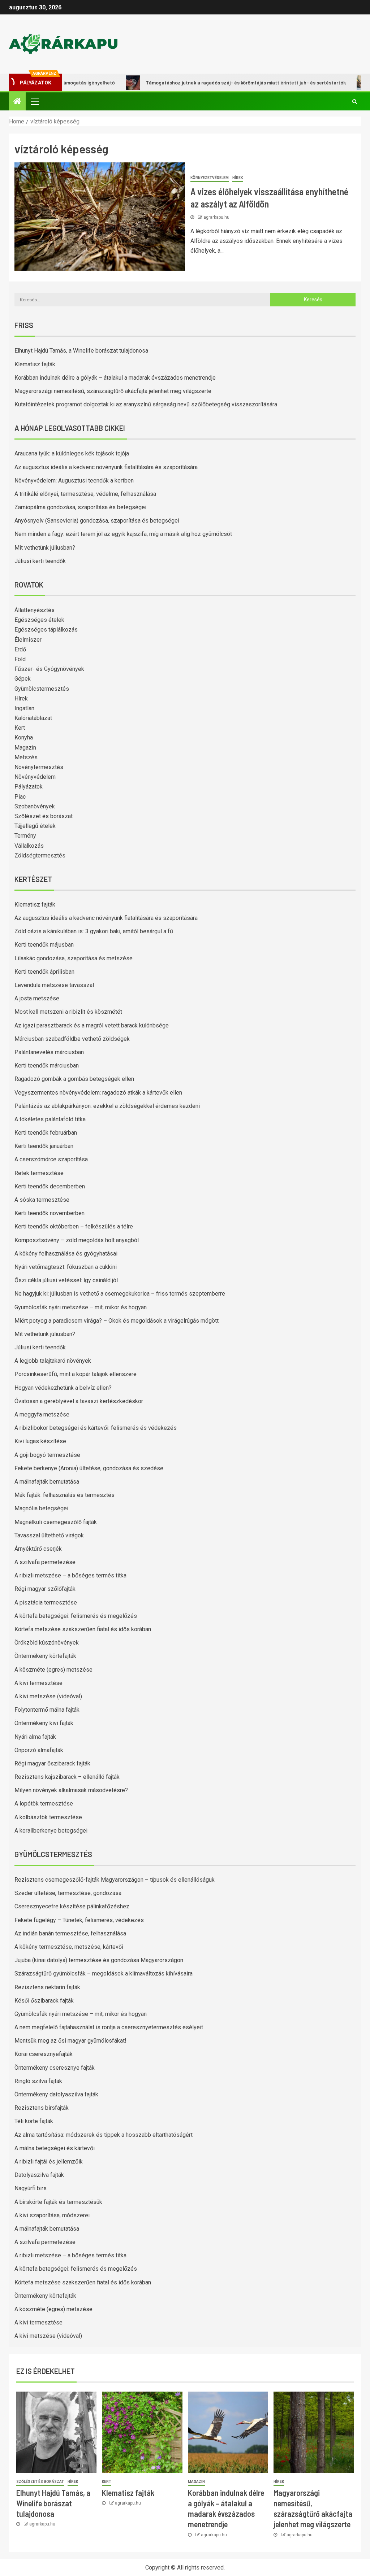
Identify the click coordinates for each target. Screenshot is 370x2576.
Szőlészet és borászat (44, 816)
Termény (25, 836)
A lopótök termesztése (44, 1804)
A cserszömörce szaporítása (51, 1159)
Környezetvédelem (210, 178)
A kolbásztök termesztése (48, 1817)
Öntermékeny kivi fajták (44, 1723)
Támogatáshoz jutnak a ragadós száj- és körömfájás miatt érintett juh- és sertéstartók (208, 82)
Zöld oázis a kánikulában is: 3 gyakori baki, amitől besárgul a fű (94, 931)
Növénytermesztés (39, 767)
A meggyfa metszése (42, 1414)
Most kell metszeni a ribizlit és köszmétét (68, 1012)
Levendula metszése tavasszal (54, 985)
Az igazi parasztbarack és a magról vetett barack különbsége (92, 1025)
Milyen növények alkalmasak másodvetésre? (71, 1790)
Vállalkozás (29, 846)
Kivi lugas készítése (40, 1441)
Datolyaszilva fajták (39, 2175)
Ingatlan (24, 708)
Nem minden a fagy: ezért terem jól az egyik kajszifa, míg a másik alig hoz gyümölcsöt (123, 534)
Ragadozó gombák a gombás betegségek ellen (74, 1079)
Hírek (238, 178)
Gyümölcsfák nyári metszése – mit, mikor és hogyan (81, 1307)
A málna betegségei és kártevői (55, 2148)
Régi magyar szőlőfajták (45, 1589)
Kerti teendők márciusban (47, 1066)
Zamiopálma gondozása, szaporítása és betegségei (80, 507)
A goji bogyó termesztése (47, 1455)
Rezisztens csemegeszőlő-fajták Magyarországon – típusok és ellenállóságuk (115, 1880)
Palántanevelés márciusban (49, 1052)
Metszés (26, 757)
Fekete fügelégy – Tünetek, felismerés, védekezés (79, 1920)
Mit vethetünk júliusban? (45, 548)
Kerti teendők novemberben (50, 1213)
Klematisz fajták (35, 364)
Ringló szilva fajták (38, 2081)
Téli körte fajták (34, 2121)
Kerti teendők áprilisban (44, 972)
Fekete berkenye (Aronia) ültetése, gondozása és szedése (89, 1468)
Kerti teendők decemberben (50, 1186)
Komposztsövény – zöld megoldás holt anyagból (77, 1240)
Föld (20, 659)
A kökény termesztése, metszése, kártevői (69, 1947)
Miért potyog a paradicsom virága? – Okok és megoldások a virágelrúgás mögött (117, 1321)
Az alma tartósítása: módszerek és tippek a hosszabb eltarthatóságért (104, 2135)
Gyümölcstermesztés (42, 689)
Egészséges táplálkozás (46, 630)
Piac (20, 797)
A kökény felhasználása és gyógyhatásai (66, 1254)
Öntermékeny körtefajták (45, 1656)
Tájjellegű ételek (35, 826)
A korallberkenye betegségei (51, 1831)
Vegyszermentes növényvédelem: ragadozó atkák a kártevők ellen (98, 1093)
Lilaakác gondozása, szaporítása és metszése (74, 958)
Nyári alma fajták (35, 1737)
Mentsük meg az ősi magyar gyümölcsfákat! (70, 2041)
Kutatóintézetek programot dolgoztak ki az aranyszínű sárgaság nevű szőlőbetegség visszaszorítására (146, 404)
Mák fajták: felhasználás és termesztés (64, 1495)
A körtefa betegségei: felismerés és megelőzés (76, 1616)
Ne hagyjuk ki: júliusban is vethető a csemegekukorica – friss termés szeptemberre (120, 1294)
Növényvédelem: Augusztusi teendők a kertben (74, 481)
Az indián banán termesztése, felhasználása (70, 1933)
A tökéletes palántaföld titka (50, 1119)
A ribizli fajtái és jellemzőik (49, 2162)
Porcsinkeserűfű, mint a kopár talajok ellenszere (76, 1374)
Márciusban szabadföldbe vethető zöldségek (72, 1039)
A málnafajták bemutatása (47, 1482)
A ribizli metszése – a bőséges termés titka (70, 1575)
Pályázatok (29, 787)
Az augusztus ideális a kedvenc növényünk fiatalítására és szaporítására (106, 467)
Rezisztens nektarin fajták (47, 1987)
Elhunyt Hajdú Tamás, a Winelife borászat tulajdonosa (81, 351)
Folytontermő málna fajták (47, 1710)
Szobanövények (35, 806)
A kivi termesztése (38, 1683)
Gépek (23, 679)
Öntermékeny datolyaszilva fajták (56, 2094)
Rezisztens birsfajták (42, 2108)
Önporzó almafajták (39, 1750)
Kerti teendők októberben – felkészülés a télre (74, 1226)
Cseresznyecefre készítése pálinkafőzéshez (72, 1906)
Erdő (20, 649)
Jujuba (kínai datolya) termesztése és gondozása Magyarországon (99, 1960)
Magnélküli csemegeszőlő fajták (56, 1522)
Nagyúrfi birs (31, 2188)
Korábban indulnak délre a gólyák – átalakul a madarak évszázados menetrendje (115, 378)
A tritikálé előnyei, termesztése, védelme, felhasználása (85, 494)
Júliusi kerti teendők (40, 561)
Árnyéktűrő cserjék (38, 1549)
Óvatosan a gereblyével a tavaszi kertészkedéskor (79, 1401)
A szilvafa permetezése (45, 1562)
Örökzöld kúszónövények (47, 1643)
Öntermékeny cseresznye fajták (55, 2068)
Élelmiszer (28, 640)
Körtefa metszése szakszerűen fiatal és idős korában (83, 1629)
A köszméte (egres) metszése (53, 1670)
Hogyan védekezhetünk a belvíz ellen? (63, 1388)
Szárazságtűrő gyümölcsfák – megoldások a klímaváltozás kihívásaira (104, 1974)
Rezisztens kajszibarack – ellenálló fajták (67, 1777)
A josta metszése (37, 998)
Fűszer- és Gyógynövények (49, 669)
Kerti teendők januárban (44, 1146)
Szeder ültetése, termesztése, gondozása (68, 1893)
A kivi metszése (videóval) (48, 1696)
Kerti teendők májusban (44, 945)
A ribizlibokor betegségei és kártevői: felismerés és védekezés (96, 1428)
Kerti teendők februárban (46, 1133)
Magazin (25, 748)
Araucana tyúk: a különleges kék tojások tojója (72, 453)
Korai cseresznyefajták (44, 2054)
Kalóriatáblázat (33, 718)
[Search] (355, 101)
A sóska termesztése (42, 1200)
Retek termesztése (39, 1173)
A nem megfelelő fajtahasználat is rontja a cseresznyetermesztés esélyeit (109, 2027)
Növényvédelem (35, 777)
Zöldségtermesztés (40, 855)
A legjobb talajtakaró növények (53, 1361)
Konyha (24, 737)
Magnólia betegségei (41, 1508)
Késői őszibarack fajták (44, 2001)
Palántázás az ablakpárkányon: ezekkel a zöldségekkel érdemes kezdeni (107, 1106)
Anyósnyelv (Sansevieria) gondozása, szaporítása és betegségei (97, 521)
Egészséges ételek (39, 620)
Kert (20, 728)
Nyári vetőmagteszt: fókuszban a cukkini (66, 1267)
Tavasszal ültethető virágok (49, 1535)
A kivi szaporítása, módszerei (52, 2215)
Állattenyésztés (35, 610)
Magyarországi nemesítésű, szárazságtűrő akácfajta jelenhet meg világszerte (113, 391)
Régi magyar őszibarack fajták (52, 1763)
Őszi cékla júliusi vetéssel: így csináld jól (66, 1280)
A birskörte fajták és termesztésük (58, 2202)
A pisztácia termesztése (46, 1603)
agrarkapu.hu (216, 217)
